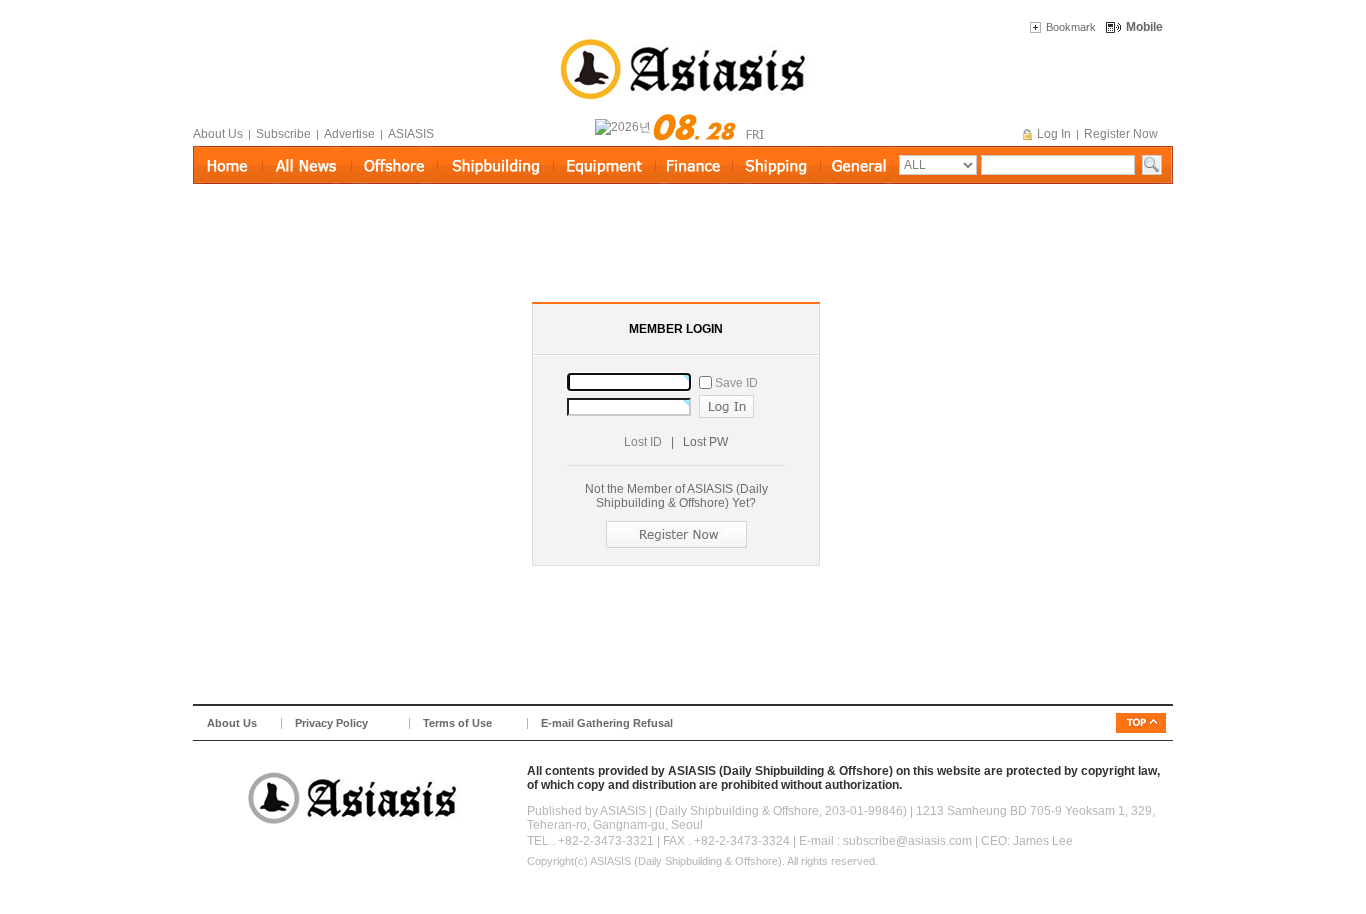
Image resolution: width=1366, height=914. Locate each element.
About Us (218, 134)
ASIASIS (411, 134)
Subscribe (283, 134)
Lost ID (643, 442)
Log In (1054, 134)
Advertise (349, 134)
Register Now (1121, 134)
